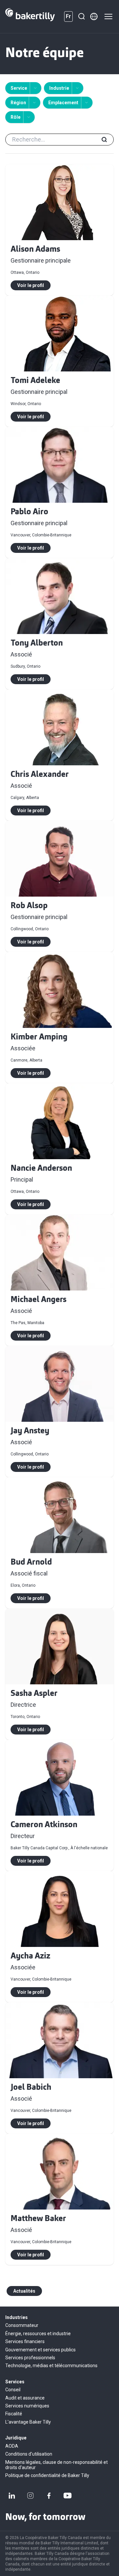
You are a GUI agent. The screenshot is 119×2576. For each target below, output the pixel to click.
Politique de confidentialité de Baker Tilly (47, 2475)
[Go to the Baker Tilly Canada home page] (30, 16)
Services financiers (25, 2341)
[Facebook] (49, 2496)
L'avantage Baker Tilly (28, 2422)
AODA (12, 2446)
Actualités (24, 2291)
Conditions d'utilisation (29, 2454)
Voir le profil (31, 285)
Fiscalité (14, 2414)
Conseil (13, 2390)
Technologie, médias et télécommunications (51, 2366)
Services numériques (27, 2406)
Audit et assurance (25, 2398)
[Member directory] (94, 16)
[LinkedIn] (12, 2496)
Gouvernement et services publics (40, 2350)
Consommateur (22, 2325)
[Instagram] (30, 2496)
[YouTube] (67, 2496)
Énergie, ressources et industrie (38, 2334)
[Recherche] (81, 16)
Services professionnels (30, 2358)
